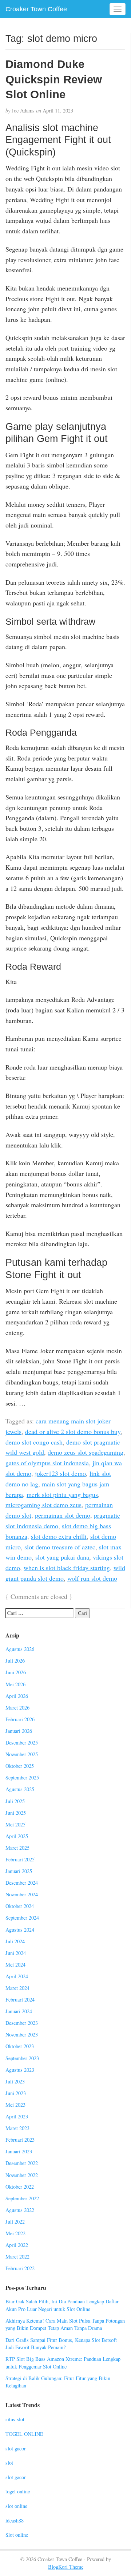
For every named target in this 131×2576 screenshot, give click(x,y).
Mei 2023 (15, 2105)
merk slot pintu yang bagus (62, 1494)
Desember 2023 (22, 2023)
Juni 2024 (16, 1953)
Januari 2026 (19, 1731)
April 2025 (17, 1836)
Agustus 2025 (20, 1789)
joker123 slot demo (60, 1473)
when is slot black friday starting (67, 1568)
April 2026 (17, 1696)
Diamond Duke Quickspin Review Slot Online (54, 79)
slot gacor (16, 2448)
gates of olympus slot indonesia (47, 1463)
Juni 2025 (16, 1813)
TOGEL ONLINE (24, 2434)
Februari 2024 (20, 2000)
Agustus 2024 (20, 1930)
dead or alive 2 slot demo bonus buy (73, 1431)
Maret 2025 (17, 1848)
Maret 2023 (17, 2128)
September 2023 (22, 2058)
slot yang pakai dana (62, 1557)
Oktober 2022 (20, 2187)
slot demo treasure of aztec (60, 1547)
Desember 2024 (22, 1883)
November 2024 (22, 1894)
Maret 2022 (17, 2257)
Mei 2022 (15, 2233)
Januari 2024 (19, 2011)
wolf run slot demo (92, 1578)
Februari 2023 (20, 2140)
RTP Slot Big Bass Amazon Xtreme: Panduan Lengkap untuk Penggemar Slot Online (63, 2363)
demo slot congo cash (34, 1442)
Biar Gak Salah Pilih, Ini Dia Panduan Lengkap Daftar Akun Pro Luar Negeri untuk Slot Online (62, 2305)
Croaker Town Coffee (36, 9)
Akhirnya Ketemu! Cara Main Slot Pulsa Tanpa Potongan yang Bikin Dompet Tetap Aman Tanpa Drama (65, 2324)
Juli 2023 (15, 2081)
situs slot (15, 2419)
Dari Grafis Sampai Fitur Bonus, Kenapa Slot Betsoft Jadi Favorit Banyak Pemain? (61, 2344)
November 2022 (22, 2175)
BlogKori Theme (66, 2567)
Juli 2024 (15, 1941)
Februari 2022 (20, 2268)
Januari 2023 (19, 2151)
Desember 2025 (22, 1743)
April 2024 (17, 1976)
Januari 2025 (19, 1871)
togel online (18, 2491)
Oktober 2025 (20, 1766)
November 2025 (22, 1754)
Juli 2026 (15, 1661)
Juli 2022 (15, 2222)
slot (9, 2463)
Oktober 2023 (20, 2046)
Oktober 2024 (20, 1906)
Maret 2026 (17, 1708)
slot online (16, 2506)
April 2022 (17, 2245)
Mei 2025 (15, 1824)
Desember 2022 (22, 2163)
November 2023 (22, 2034)
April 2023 (17, 2116)
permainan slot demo (63, 1515)
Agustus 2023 (20, 2070)
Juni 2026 (16, 1672)
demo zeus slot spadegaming (86, 1452)
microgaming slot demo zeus (43, 1505)
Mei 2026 (15, 1684)
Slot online (17, 2535)
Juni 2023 (16, 2093)
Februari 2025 (20, 1859)
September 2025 (22, 1777)
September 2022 (22, 2198)
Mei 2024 (15, 1965)
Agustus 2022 (20, 2210)
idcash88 (15, 2520)
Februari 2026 (20, 1719)
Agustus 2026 (20, 1649)
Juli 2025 (15, 1801)
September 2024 (22, 1918)
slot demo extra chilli (59, 1536)
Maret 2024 (17, 1988)
